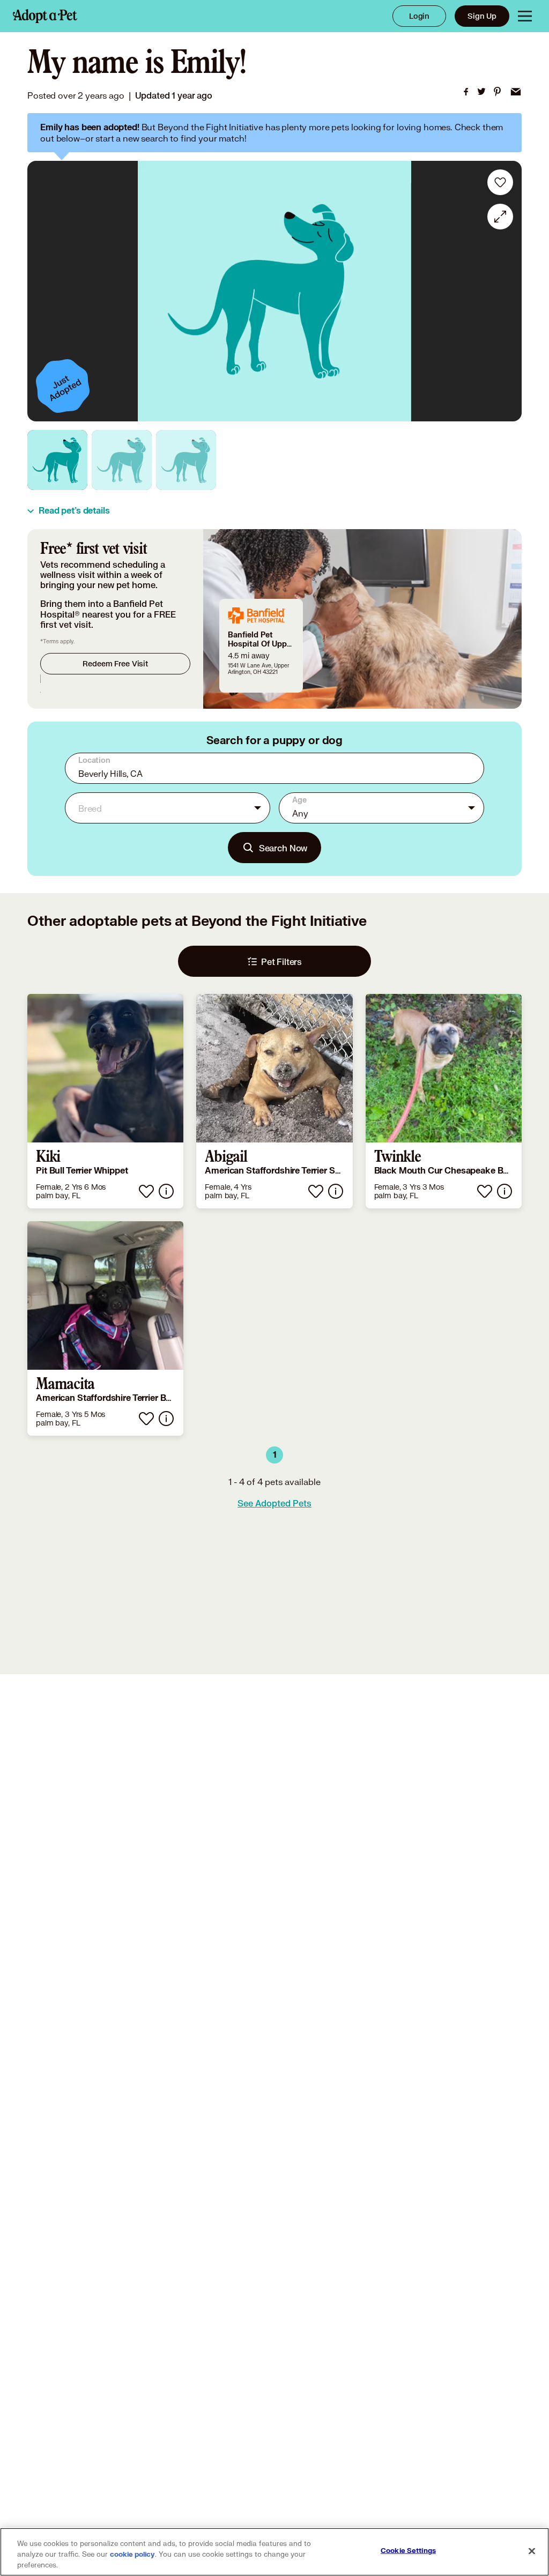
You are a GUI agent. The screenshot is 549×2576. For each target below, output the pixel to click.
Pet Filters (281, 962)
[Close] (532, 2551)
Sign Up (482, 16)
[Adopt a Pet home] (45, 16)
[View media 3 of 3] (186, 460)
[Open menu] (525, 16)
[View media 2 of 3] (122, 460)
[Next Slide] (506, 291)
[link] (466, 92)
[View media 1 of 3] (57, 460)
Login (419, 16)
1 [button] (275, 1455)
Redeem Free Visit (115, 663)
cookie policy (132, 2555)
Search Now (283, 848)
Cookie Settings (408, 2551)
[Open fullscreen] (500, 217)
